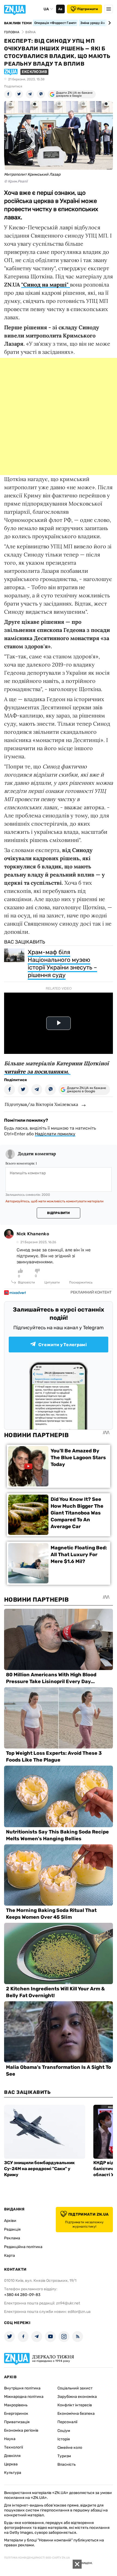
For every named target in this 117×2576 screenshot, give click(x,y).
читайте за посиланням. (37, 1071)
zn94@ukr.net (68, 2303)
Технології (13, 2447)
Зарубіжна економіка (77, 2397)
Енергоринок (16, 2414)
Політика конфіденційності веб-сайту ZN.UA (37, 2558)
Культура (13, 2473)
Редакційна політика (23, 2247)
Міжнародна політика (24, 2397)
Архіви (10, 2221)
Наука (10, 2439)
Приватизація (17, 2422)
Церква (11, 2464)
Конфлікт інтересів (75, 2405)
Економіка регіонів (21, 2430)
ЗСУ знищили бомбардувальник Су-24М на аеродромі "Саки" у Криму (39, 2169)
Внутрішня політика (22, 2388)
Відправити (58, 1213)
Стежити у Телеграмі (63, 1345)
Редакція (12, 2229)
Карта (10, 2256)
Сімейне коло (70, 2448)
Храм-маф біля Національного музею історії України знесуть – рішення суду (62, 964)
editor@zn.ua (79, 2312)
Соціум (64, 2431)
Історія (64, 2439)
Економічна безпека (76, 2414)
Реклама (12, 2238)
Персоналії (67, 2422)
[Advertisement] (59, 416)
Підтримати (88, 9)
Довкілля (12, 2456)
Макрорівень (16, 2405)
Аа (60, 9)
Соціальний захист (75, 2388)
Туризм (64, 2456)
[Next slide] (109, 23)
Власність (67, 2464)
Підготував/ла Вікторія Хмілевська (41, 1104)
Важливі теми (18, 23)
